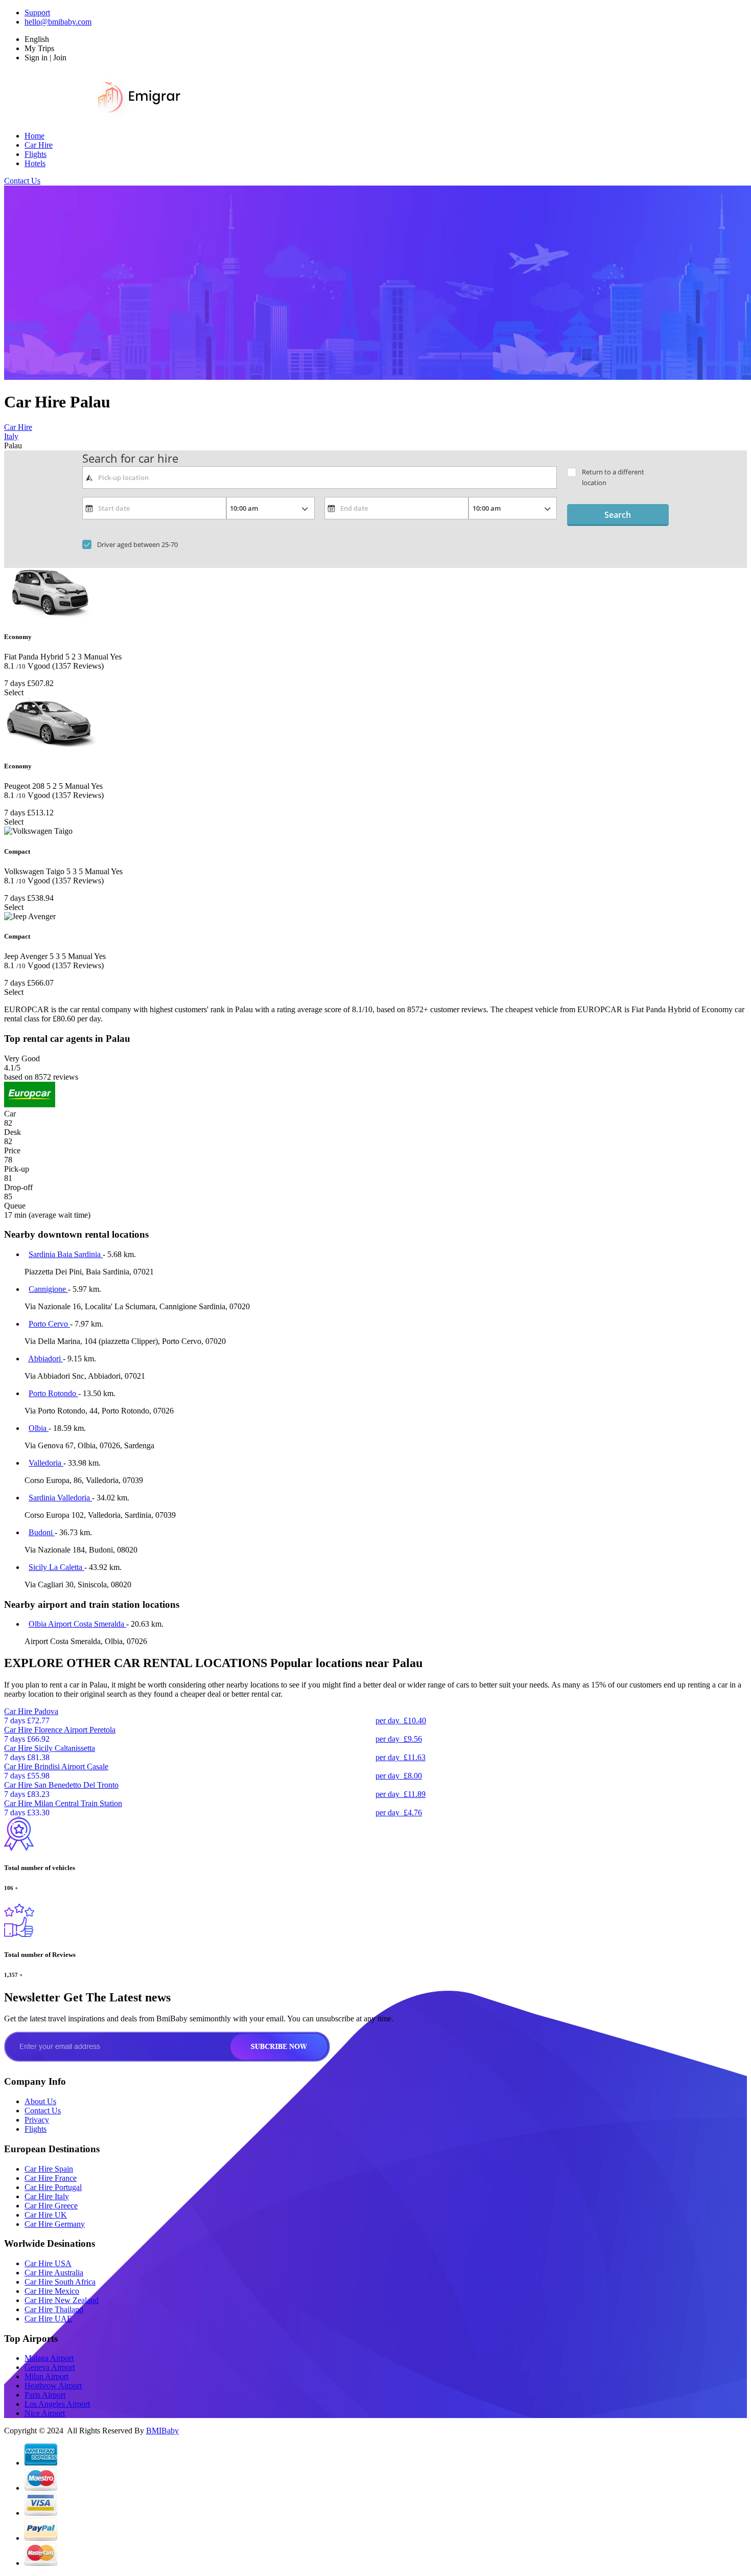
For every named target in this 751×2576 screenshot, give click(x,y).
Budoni (42, 1532)
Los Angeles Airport (57, 2404)
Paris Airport (45, 2395)
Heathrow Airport (53, 2386)
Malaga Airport (49, 2358)
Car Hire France (51, 2178)
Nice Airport (45, 2413)
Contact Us (22, 181)
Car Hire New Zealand (62, 2300)
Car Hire (39, 145)
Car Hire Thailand (54, 2309)
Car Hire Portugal (53, 2187)
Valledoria (46, 1463)
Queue (15, 1206)
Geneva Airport (50, 2367)
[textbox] (320, 477)
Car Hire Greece (51, 2206)
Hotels (35, 163)
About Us (40, 2101)
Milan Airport (46, 2376)
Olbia (39, 1428)
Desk (13, 1132)
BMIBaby (162, 2431)
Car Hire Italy (47, 2196)
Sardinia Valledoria (60, 1498)
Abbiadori (45, 1359)
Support (37, 13)
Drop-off (18, 1187)
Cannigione (48, 1289)
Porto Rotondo (53, 1393)
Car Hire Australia (54, 2273)
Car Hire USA (48, 2263)
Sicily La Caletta (56, 1567)
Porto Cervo (49, 1324)
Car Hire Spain (49, 2169)
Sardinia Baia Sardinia (66, 1254)
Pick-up (17, 1169)
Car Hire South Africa (60, 2282)
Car (10, 1114)
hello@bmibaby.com (58, 22)
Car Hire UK (46, 2215)
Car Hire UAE (48, 2319)
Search (618, 515)
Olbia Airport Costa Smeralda (77, 1624)
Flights (36, 154)
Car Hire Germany (55, 2224)
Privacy (37, 2120)
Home (34, 136)
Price (12, 1150)
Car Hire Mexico (52, 2291)
